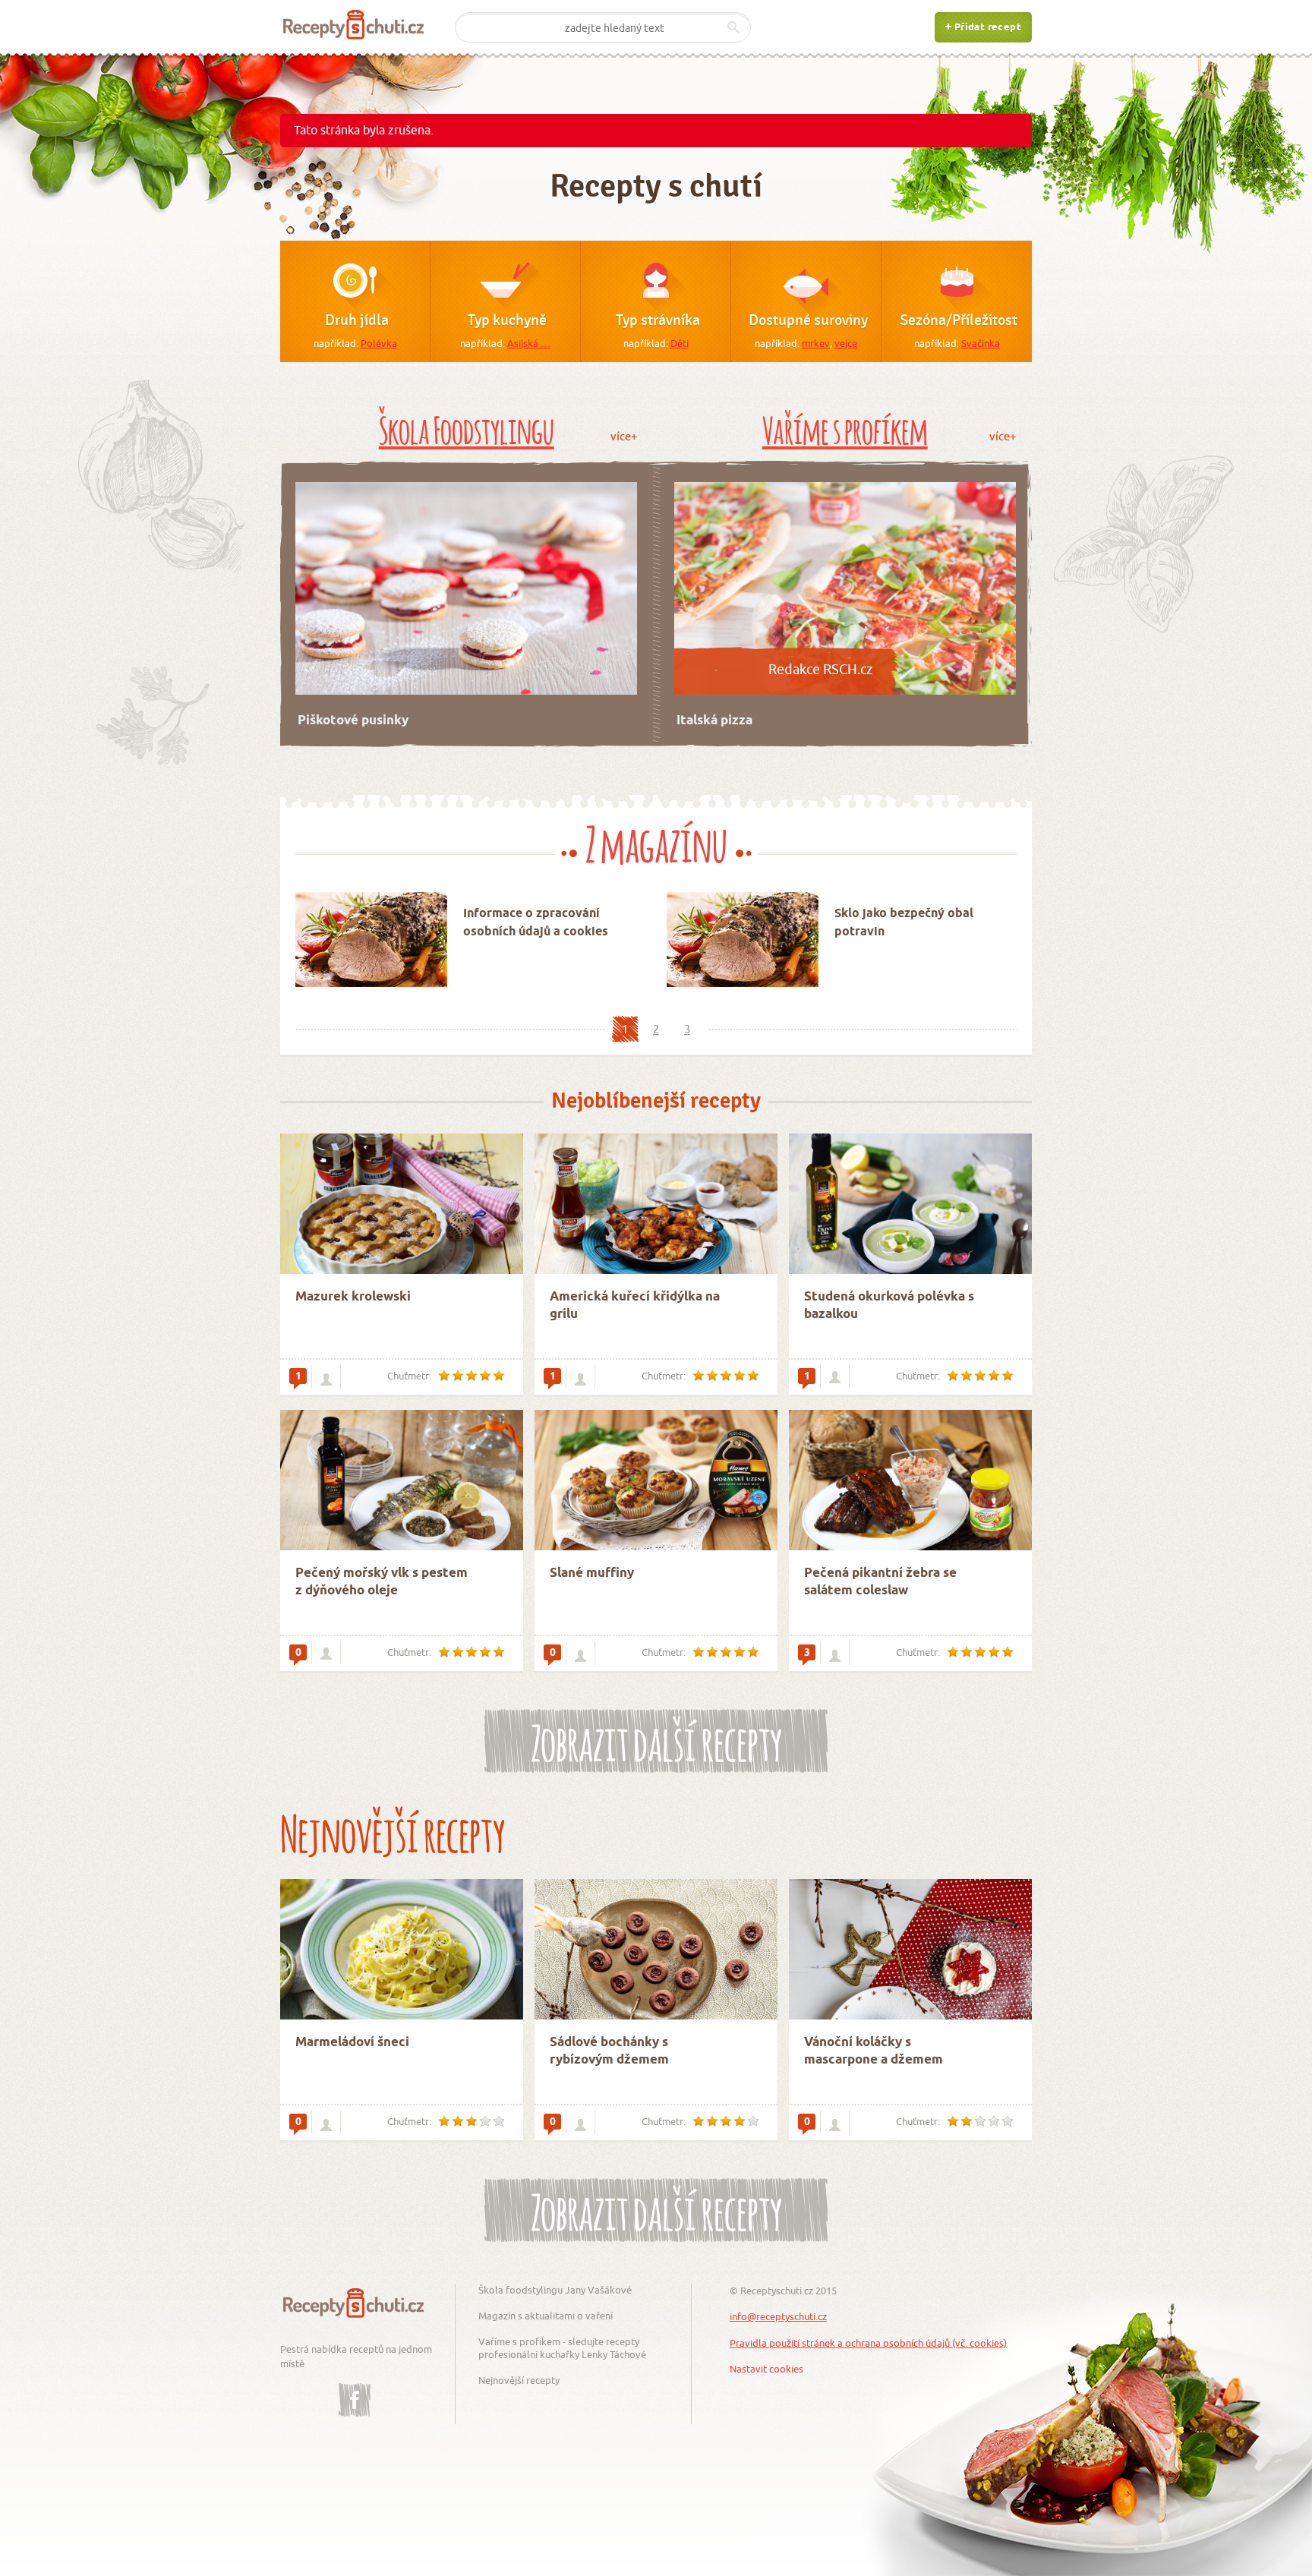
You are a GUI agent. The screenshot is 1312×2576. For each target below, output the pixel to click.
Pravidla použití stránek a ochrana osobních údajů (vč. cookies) (868, 2343)
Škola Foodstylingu (467, 427)
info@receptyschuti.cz (778, 2316)
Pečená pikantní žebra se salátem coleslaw (880, 1583)
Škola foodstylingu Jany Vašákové (555, 2290)
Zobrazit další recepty (656, 1739)
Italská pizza (714, 721)
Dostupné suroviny (808, 320)
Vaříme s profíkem (845, 427)
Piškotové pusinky (353, 721)
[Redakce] (835, 1377)
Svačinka (981, 343)
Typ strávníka (658, 320)
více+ (624, 436)
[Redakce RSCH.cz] (326, 2124)
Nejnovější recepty (519, 2380)
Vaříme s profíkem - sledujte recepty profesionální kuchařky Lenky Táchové (562, 2348)
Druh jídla (357, 320)
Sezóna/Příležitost (959, 320)
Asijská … (529, 343)
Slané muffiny (592, 1573)
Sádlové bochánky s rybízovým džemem (609, 2052)
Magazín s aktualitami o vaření (546, 2316)
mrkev (816, 343)
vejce (846, 343)
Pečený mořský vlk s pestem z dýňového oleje (382, 1583)
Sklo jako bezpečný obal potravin (904, 923)
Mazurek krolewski (353, 1297)
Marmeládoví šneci (352, 2043)
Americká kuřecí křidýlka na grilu (635, 1306)
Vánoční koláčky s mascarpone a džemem (874, 2052)
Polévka (379, 343)
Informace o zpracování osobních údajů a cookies (536, 923)
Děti (680, 343)
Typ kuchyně (507, 320)
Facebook (355, 2388)
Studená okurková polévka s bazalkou (889, 1306)
